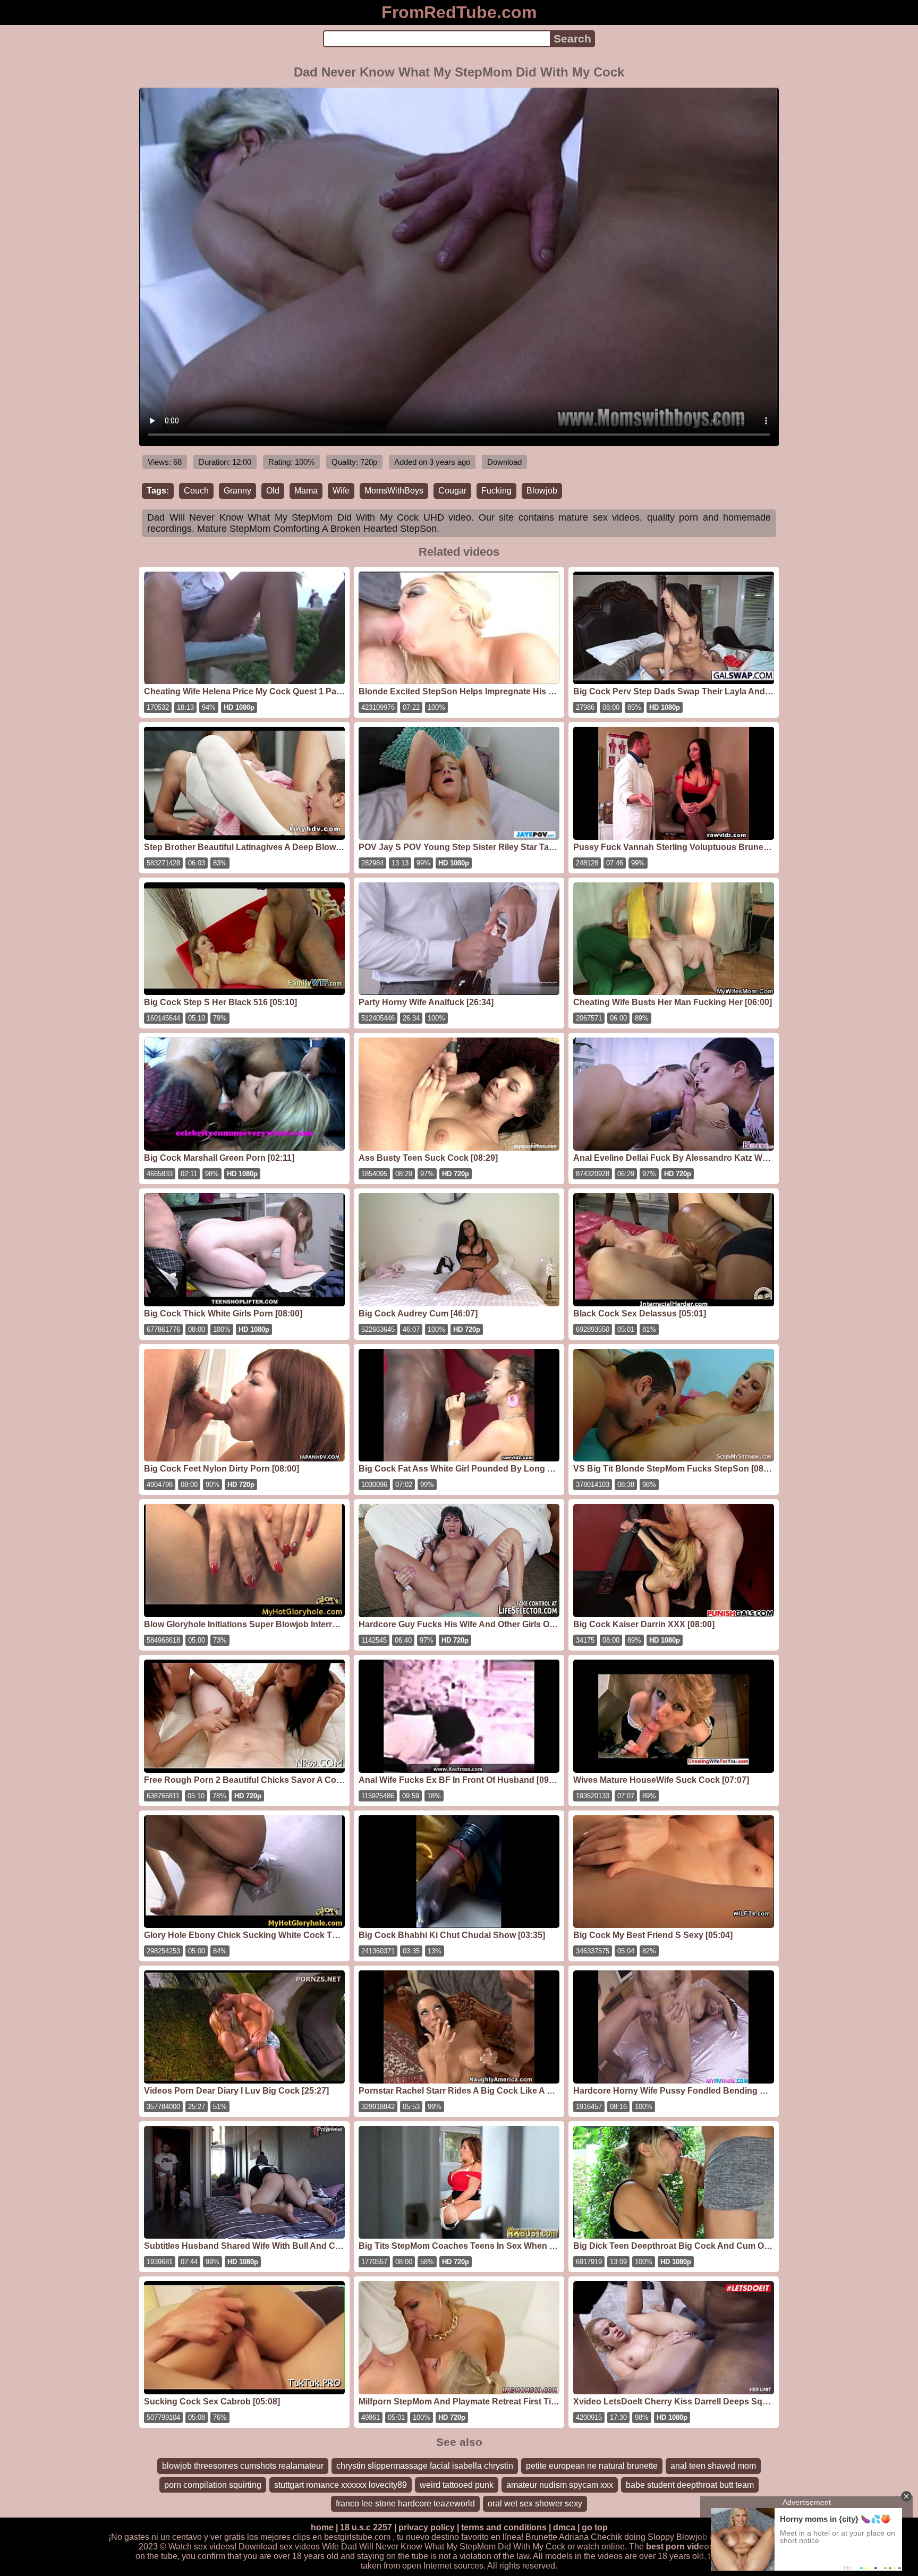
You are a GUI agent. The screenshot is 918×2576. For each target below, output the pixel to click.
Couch (196, 491)
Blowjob (542, 491)
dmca (564, 2527)
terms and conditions (504, 2527)
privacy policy (427, 2527)
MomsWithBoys (394, 491)
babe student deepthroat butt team (690, 2485)
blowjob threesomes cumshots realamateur (243, 2466)
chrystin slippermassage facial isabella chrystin (425, 2466)
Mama (306, 491)
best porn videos (680, 2547)
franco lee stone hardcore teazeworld (405, 2503)
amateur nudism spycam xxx (560, 2485)
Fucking (496, 491)
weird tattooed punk (457, 2485)
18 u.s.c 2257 (366, 2527)
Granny (237, 491)
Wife (341, 491)
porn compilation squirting (213, 2485)
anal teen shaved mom (713, 2466)
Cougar (452, 491)
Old (273, 491)
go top (595, 2527)
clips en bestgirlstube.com (342, 2537)
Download (504, 462)
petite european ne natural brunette (592, 2466)
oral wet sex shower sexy (535, 2503)
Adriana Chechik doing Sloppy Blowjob (633, 2537)
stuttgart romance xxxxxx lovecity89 (341, 2485)
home (322, 2527)
